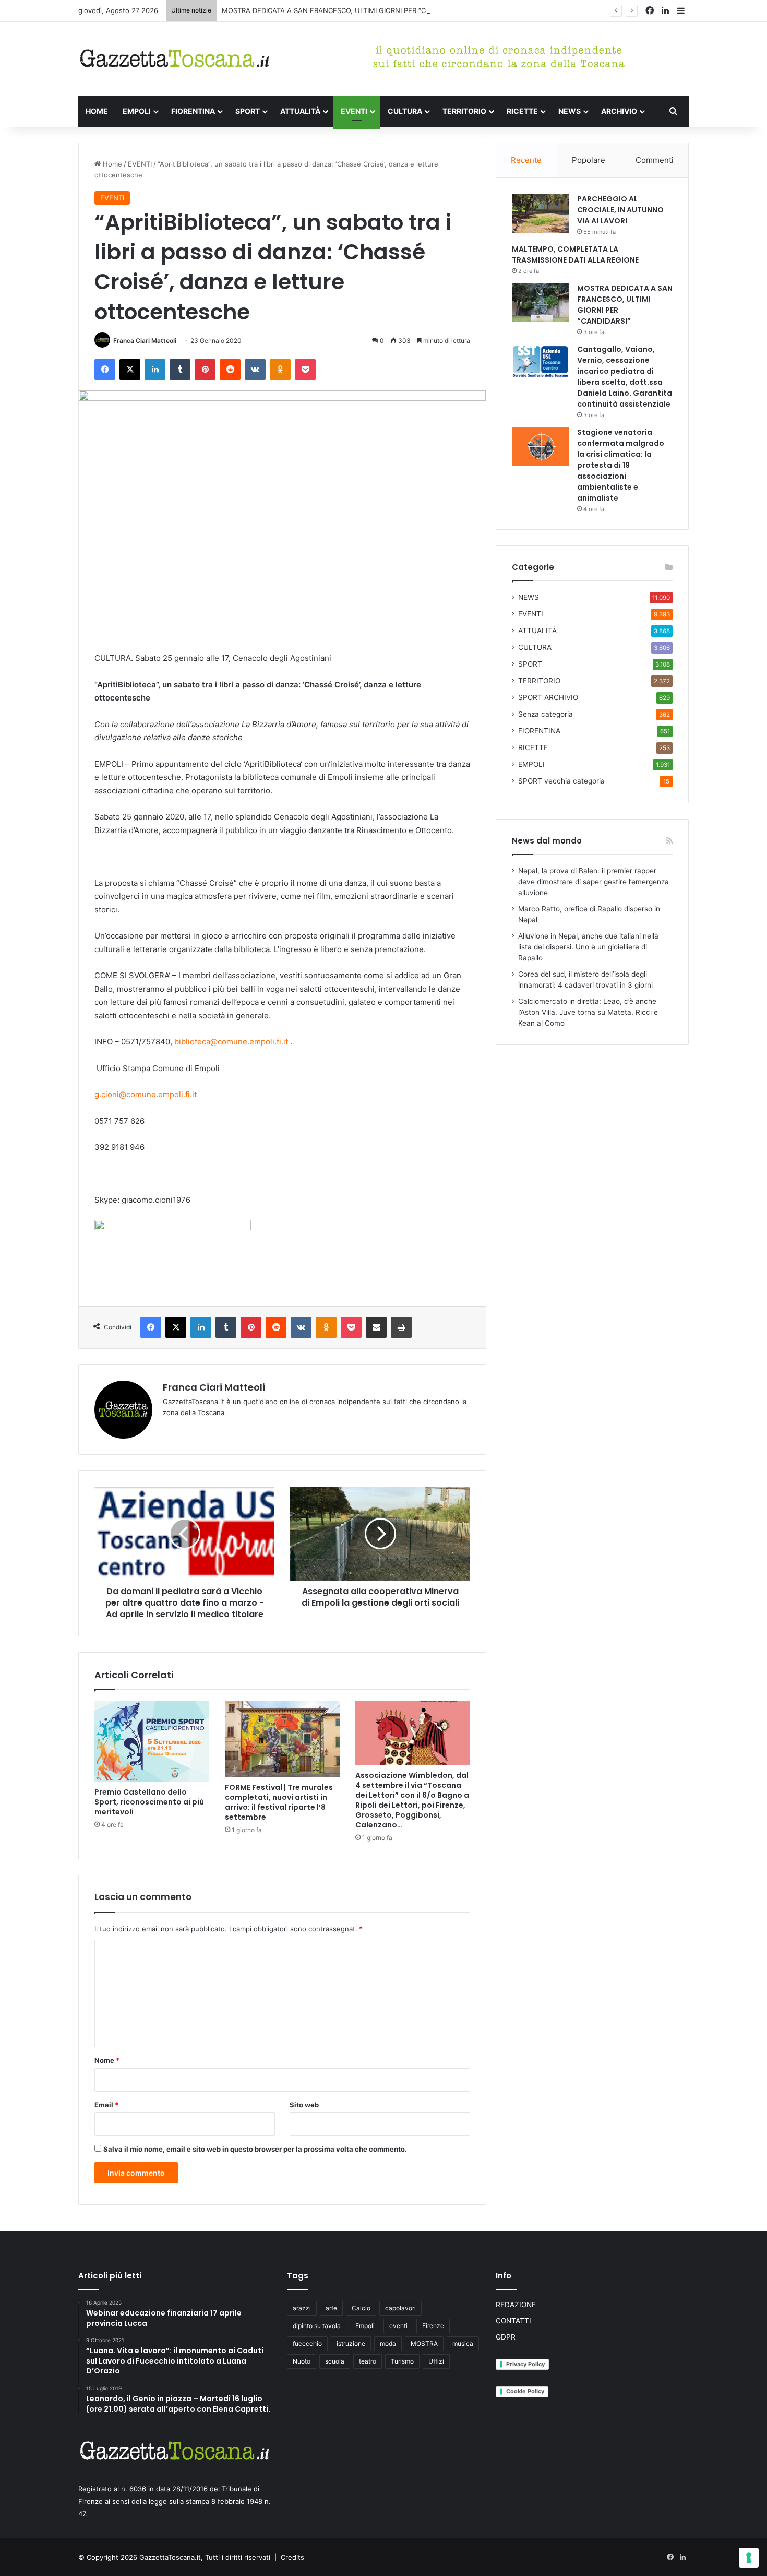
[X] (130, 370)
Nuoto (302, 2361)
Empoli (365, 2326)
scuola (335, 2361)
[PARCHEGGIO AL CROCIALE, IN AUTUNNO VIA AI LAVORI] (541, 213)
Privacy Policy (525, 2364)
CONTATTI (513, 2321)
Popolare (589, 160)
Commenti (655, 160)
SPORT (248, 111)
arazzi (302, 2308)
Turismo (402, 2361)
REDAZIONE (516, 2305)
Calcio (361, 2308)
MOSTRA (424, 2343)
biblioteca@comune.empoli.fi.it (231, 1042)
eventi (398, 2326)
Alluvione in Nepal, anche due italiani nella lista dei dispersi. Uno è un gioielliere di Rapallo (588, 947)
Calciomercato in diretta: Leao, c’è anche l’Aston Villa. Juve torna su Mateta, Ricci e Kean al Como (588, 1012)
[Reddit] (230, 370)
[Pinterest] (205, 370)
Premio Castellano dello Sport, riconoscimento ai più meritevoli (149, 1802)
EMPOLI (137, 111)
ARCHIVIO (619, 111)
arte (331, 2308)
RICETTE (522, 111)
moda (388, 2343)
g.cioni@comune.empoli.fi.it (146, 1094)
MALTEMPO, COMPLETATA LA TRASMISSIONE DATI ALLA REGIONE (575, 254)
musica (463, 2343)
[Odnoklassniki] (280, 370)
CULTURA (405, 111)
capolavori (400, 2308)
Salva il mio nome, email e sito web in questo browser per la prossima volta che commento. (255, 2149)
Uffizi (436, 2361)
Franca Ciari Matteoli (145, 341)
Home (111, 164)
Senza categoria (546, 714)
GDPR (506, 2337)
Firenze (433, 2326)
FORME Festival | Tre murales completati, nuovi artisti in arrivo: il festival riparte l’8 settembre (279, 1802)
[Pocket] (305, 370)
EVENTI (354, 111)
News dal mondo (547, 841)
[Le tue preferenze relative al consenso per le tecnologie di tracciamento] (749, 2558)
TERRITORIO (464, 111)
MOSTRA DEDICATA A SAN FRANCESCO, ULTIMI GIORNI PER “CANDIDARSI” (343, 10)
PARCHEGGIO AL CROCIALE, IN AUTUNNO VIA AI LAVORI (620, 210)
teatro (368, 2361)
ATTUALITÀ (300, 111)
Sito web (304, 2105)
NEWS (570, 111)
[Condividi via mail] (376, 1327)
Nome (107, 2060)
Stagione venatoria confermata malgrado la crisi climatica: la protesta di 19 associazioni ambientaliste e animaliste (621, 465)
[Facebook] (105, 370)
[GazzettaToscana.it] (175, 59)
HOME (97, 111)
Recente (526, 160)
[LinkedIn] (155, 370)
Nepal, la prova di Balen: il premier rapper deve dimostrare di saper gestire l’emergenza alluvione (594, 882)
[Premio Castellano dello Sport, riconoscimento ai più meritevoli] (152, 1741)
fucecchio (307, 2343)
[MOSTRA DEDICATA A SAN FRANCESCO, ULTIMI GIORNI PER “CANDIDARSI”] (541, 302)
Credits (292, 2557)
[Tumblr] (180, 370)
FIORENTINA (193, 111)
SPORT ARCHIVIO (548, 697)
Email (106, 2105)
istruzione (351, 2343)
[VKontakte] (255, 370)
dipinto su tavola (317, 2326)
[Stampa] (401, 1327)
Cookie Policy (525, 2391)
